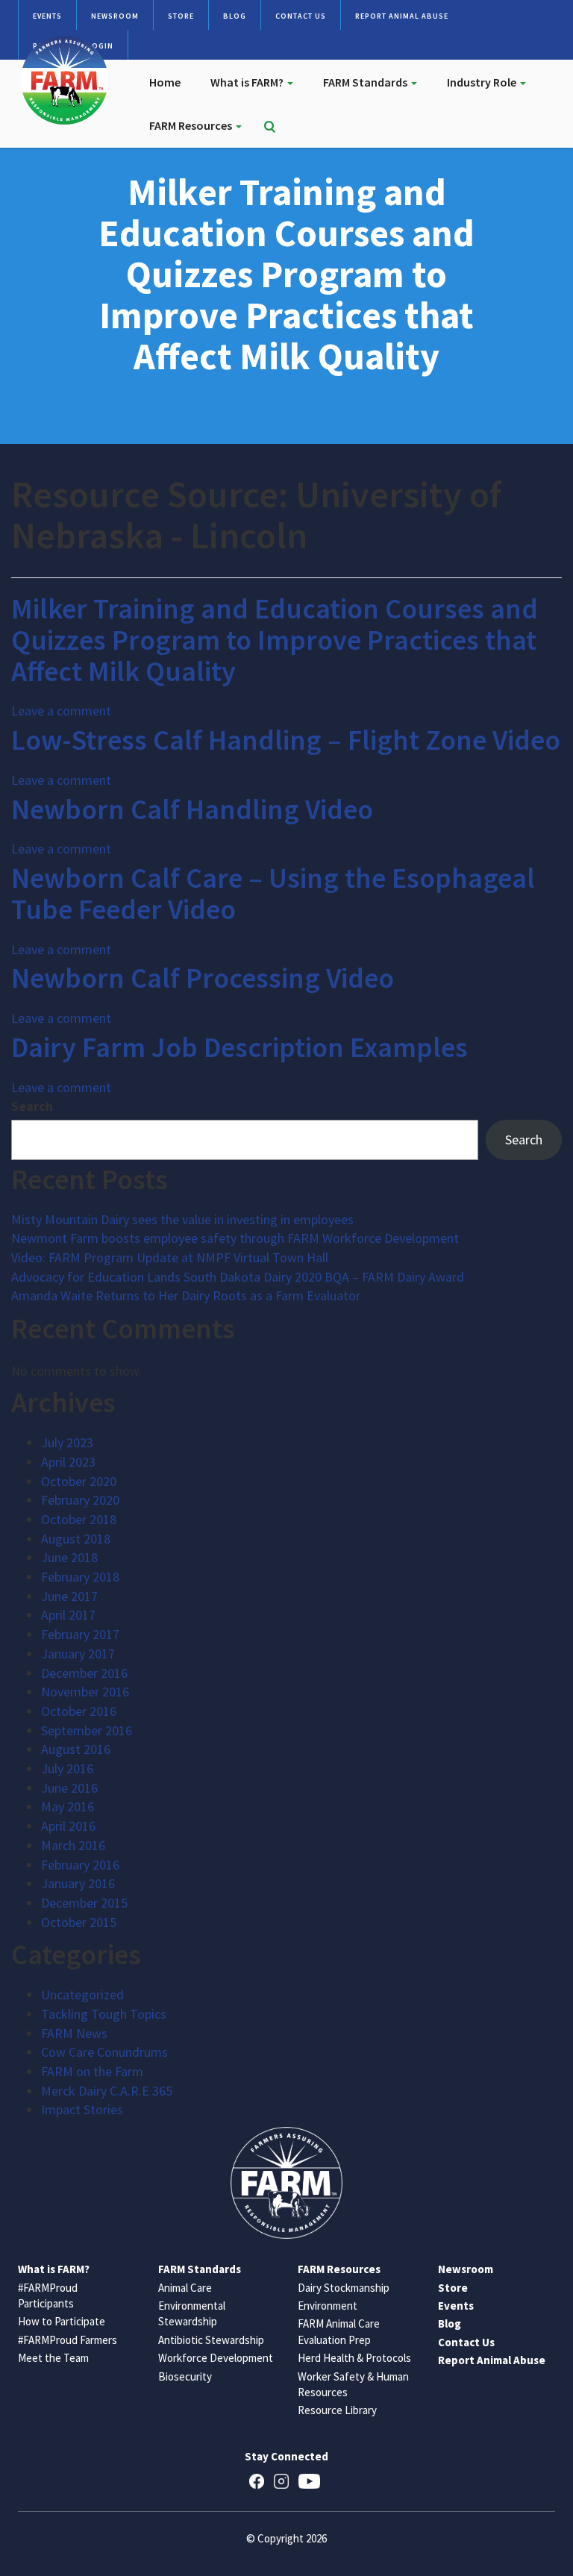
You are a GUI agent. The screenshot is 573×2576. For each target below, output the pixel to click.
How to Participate (62, 2321)
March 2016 (73, 1845)
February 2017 (80, 1634)
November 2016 (85, 1692)
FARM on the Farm (92, 2071)
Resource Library (337, 2410)
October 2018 (79, 1519)
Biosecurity (185, 2376)
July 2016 (67, 1768)
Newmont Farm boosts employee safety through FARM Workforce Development (235, 1238)
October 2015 (79, 1922)
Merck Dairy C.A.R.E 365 (107, 2091)
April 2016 (68, 1826)
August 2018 (76, 1539)
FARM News (74, 2033)
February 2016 (80, 1865)
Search (32, 1106)
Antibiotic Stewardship (211, 2340)
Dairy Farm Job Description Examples (239, 1047)
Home (165, 82)
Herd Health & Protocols (354, 2358)
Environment (328, 2306)
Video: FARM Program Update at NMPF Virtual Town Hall (170, 1257)
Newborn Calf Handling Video (192, 809)
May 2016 (68, 1806)
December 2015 (84, 1903)
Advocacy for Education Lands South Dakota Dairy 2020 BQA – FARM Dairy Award (238, 1277)
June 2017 (69, 1596)
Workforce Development (216, 2358)
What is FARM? (248, 82)
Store (181, 16)
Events (47, 16)
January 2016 (78, 1883)
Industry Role (483, 82)
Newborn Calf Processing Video (203, 978)
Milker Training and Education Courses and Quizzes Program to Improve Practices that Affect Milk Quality (275, 640)
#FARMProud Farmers (68, 2340)
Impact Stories (82, 2109)
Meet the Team (53, 2358)
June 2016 (69, 1788)
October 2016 (79, 1711)
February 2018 (80, 1577)
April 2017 (68, 1615)
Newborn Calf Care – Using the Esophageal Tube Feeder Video (273, 893)
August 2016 (76, 1749)
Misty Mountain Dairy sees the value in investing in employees (182, 1219)
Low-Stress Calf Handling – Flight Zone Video (286, 740)
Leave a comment (61, 711)
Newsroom (115, 16)
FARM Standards (366, 82)
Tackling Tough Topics (104, 2014)
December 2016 (84, 1673)
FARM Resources (192, 125)
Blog (235, 16)
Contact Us (301, 16)
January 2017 (78, 1654)
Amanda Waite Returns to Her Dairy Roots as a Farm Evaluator (186, 1295)
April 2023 (68, 1462)
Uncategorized (82, 1994)
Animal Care (185, 2288)
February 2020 (80, 1500)
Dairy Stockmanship (344, 2288)
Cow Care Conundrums (104, 2052)
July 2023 (67, 1442)
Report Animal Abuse (402, 16)
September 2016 (87, 1730)
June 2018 (69, 1557)
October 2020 (79, 1481)
